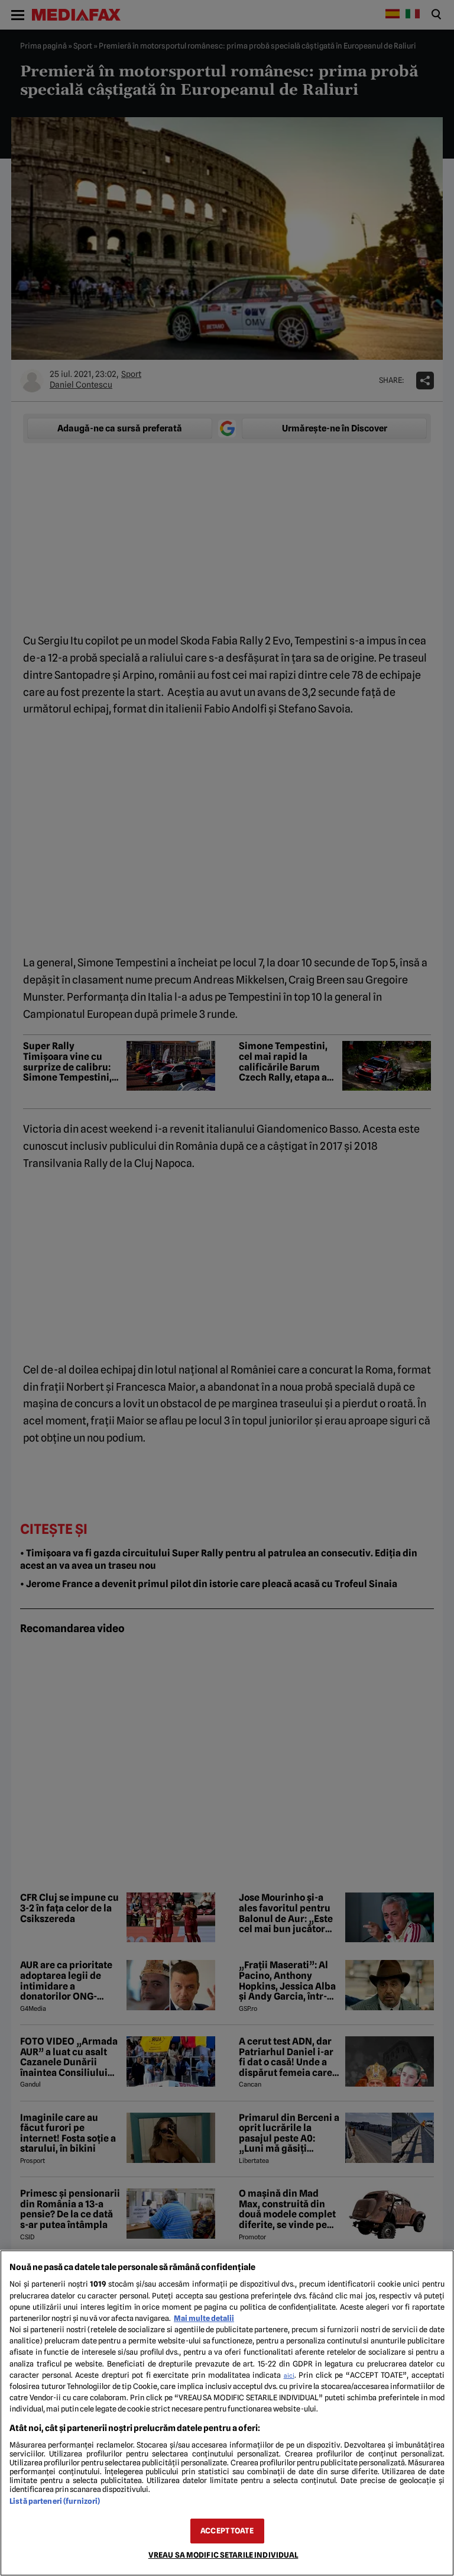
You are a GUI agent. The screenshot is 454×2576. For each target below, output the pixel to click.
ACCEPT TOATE (227, 2531)
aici (289, 2375)
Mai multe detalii (204, 2318)
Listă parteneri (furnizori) (55, 2501)
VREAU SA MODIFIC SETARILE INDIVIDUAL (223, 2555)
